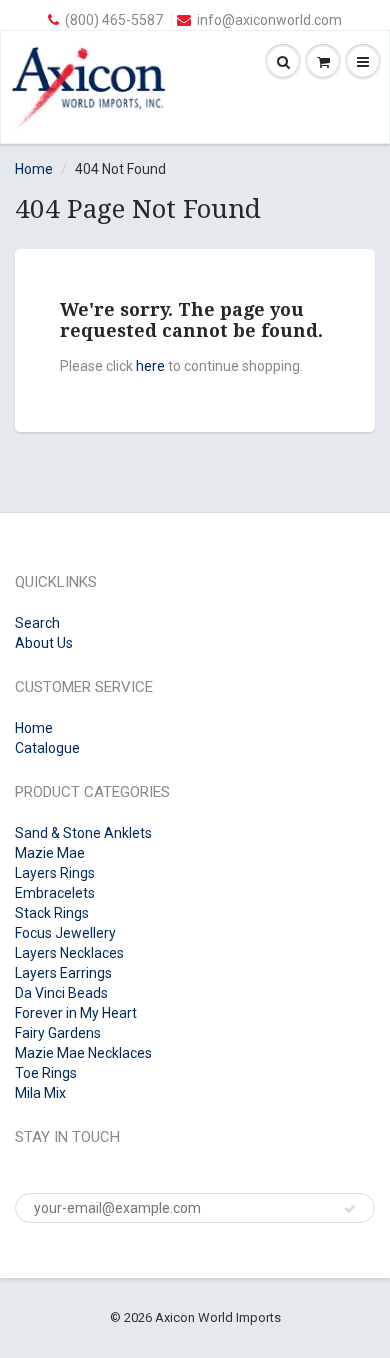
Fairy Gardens (58, 1033)
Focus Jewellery (65, 933)
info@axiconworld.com (269, 20)
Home (34, 169)
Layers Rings (55, 873)
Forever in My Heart (76, 1013)
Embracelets (55, 893)
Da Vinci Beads (61, 993)
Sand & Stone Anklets (83, 833)
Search (37, 623)
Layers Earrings (63, 973)
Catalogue (47, 748)
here (150, 366)
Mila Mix (40, 1093)
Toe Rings (46, 1073)
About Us (44, 643)
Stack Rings (52, 913)
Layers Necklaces (69, 953)
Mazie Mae (50, 853)
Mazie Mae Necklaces (83, 1053)
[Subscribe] (350, 1209)
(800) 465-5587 (114, 20)
